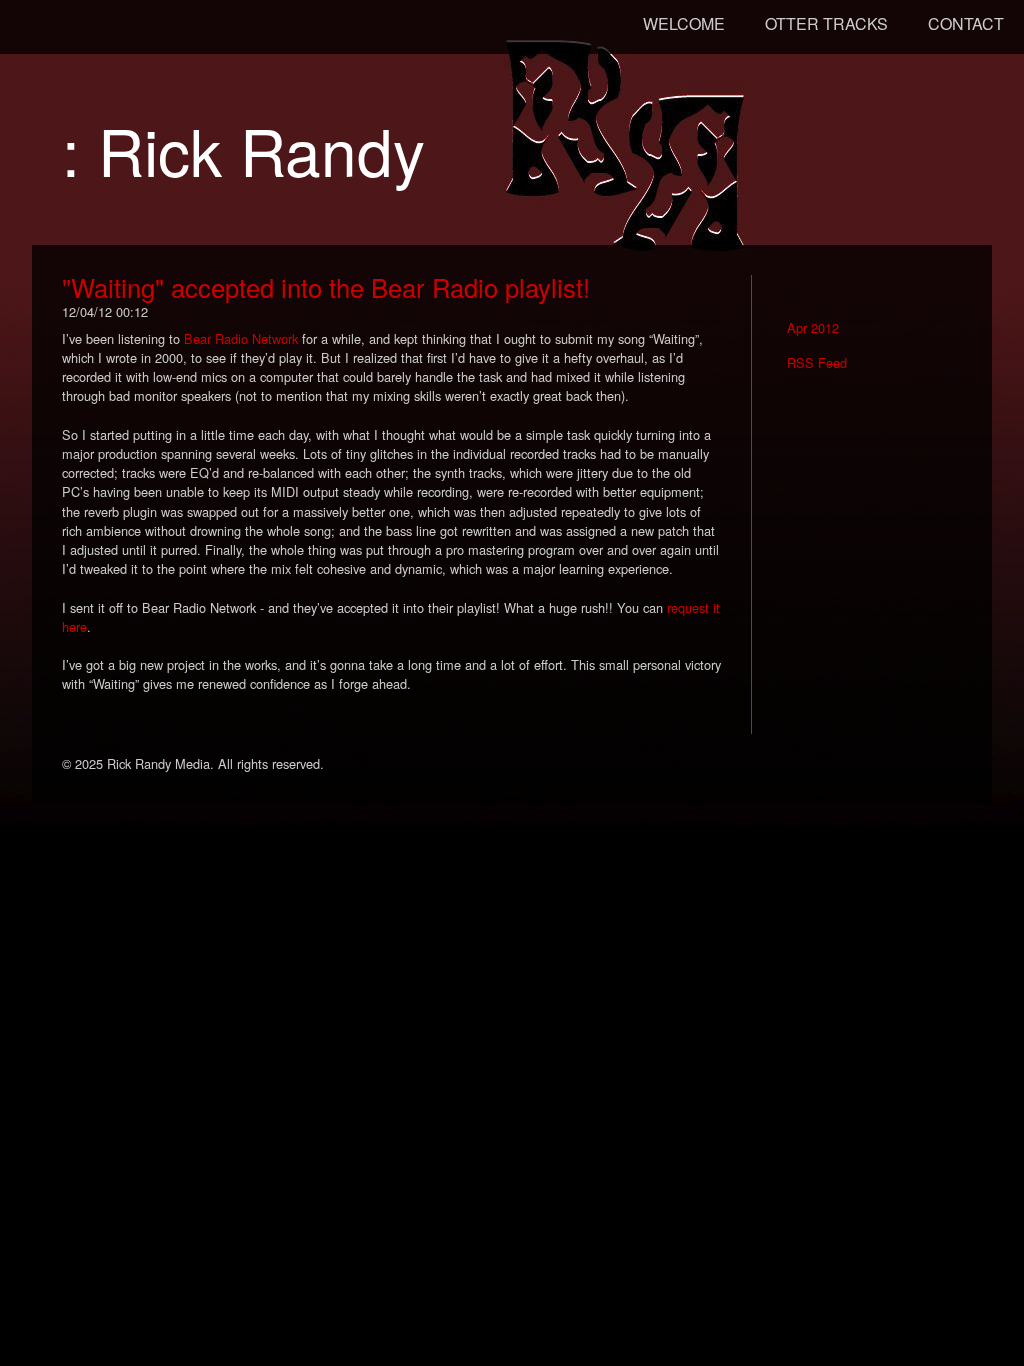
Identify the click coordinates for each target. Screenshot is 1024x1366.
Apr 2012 (813, 327)
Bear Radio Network (241, 338)
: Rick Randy (243, 149)
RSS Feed (817, 362)
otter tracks (826, 23)
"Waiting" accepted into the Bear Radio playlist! (326, 287)
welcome (684, 23)
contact (966, 23)
